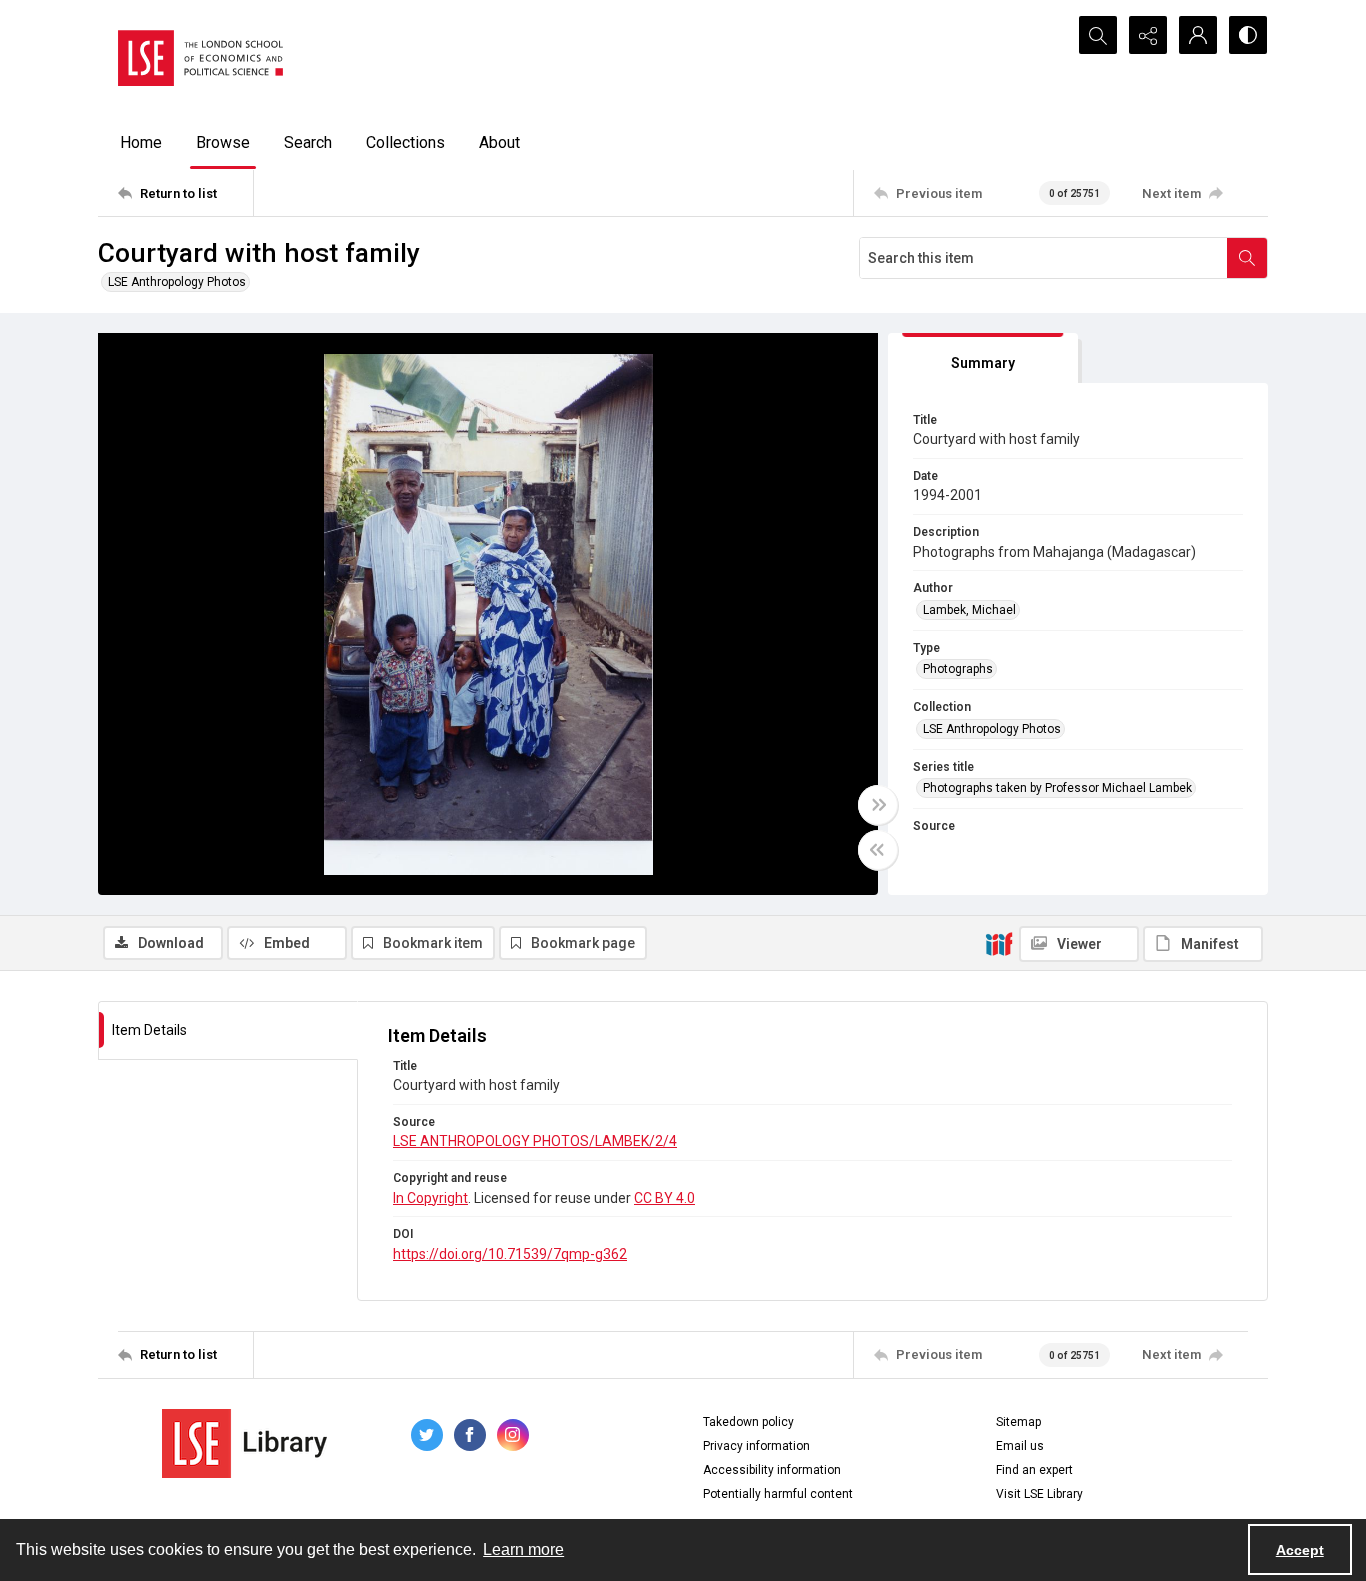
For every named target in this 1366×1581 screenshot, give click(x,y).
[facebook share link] (470, 1435)
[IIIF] (999, 943)
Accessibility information (772, 1470)
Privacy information (756, 1446)
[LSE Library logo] (244, 1443)
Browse (223, 142)
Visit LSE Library (1039, 1494)
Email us (1020, 1446)
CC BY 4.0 (664, 1198)
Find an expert (1034, 1470)
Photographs (958, 669)
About (499, 142)
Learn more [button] (523, 1549)
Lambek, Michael (969, 610)
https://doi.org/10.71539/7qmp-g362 (510, 1254)
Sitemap (1018, 1422)
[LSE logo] (200, 58)
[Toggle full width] (878, 805)
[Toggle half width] (878, 850)
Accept (1300, 1550)
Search (308, 142)
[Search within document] (1247, 258)
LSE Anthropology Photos (177, 282)
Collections (405, 142)
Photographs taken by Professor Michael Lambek (1057, 788)
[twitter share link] (427, 1435)
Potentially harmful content (778, 1494)
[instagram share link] (513, 1435)
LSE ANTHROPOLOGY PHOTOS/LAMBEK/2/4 (535, 1141)
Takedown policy (748, 1422)
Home (141, 142)
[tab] (983, 358)
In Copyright (430, 1198)
